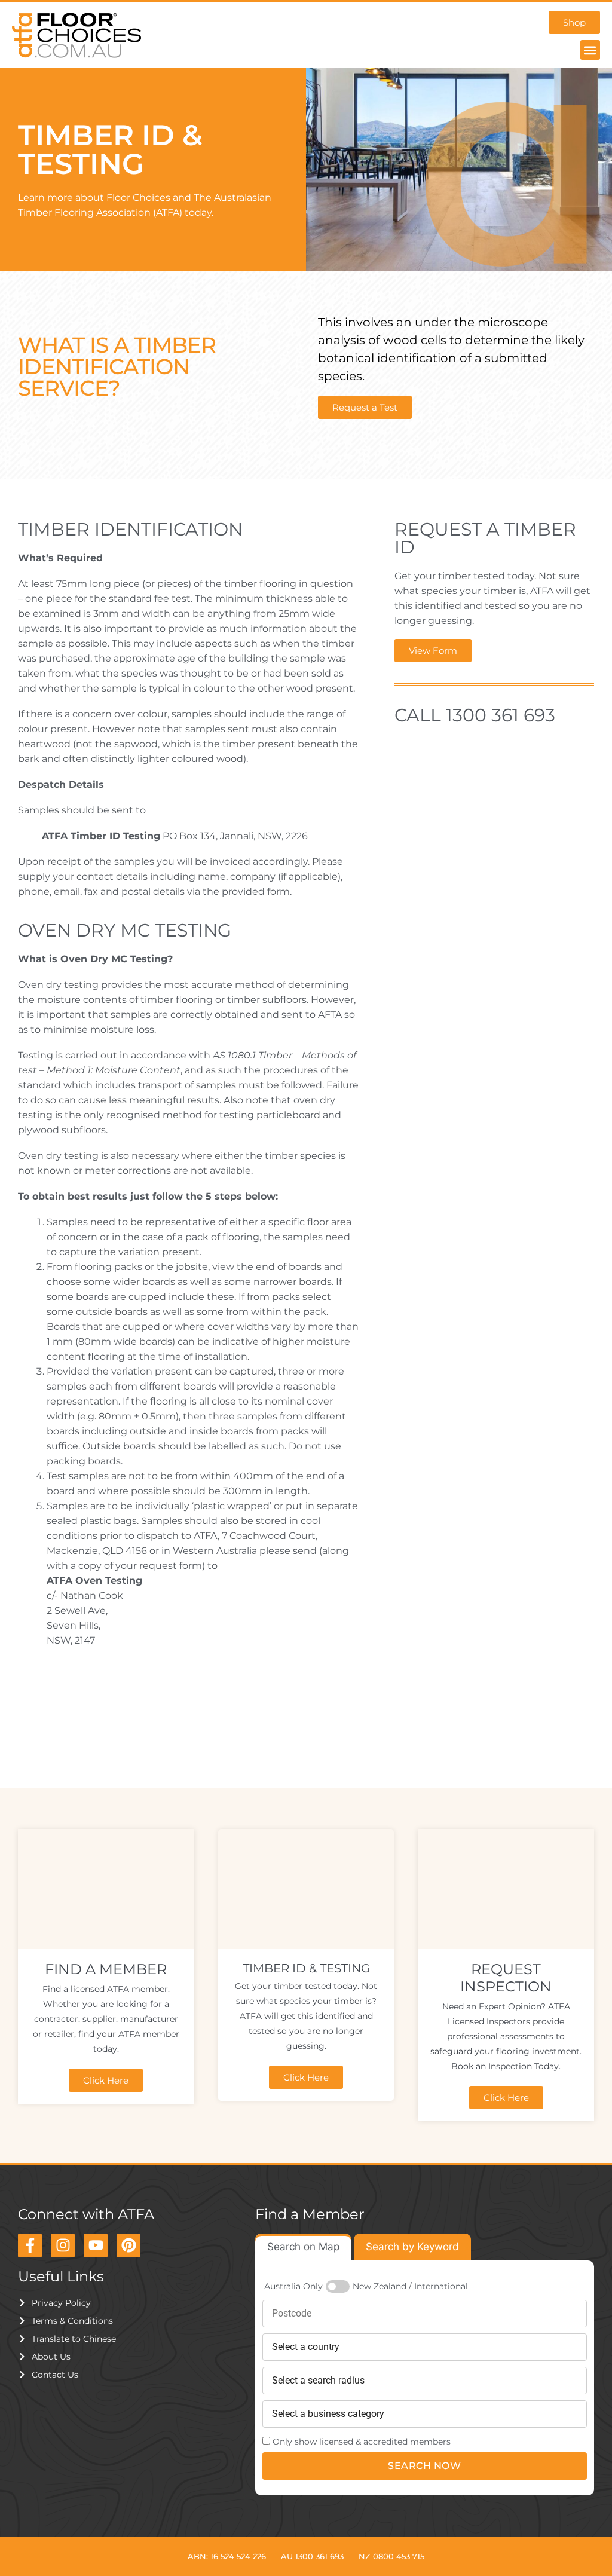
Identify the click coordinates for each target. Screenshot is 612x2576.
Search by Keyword (412, 2247)
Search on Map (303, 2247)
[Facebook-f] (30, 2245)
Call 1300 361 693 (475, 715)
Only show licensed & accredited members (362, 2442)
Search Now (424, 2466)
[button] (590, 50)
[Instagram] (63, 2245)
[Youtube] (96, 2245)
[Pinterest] (128, 2245)
